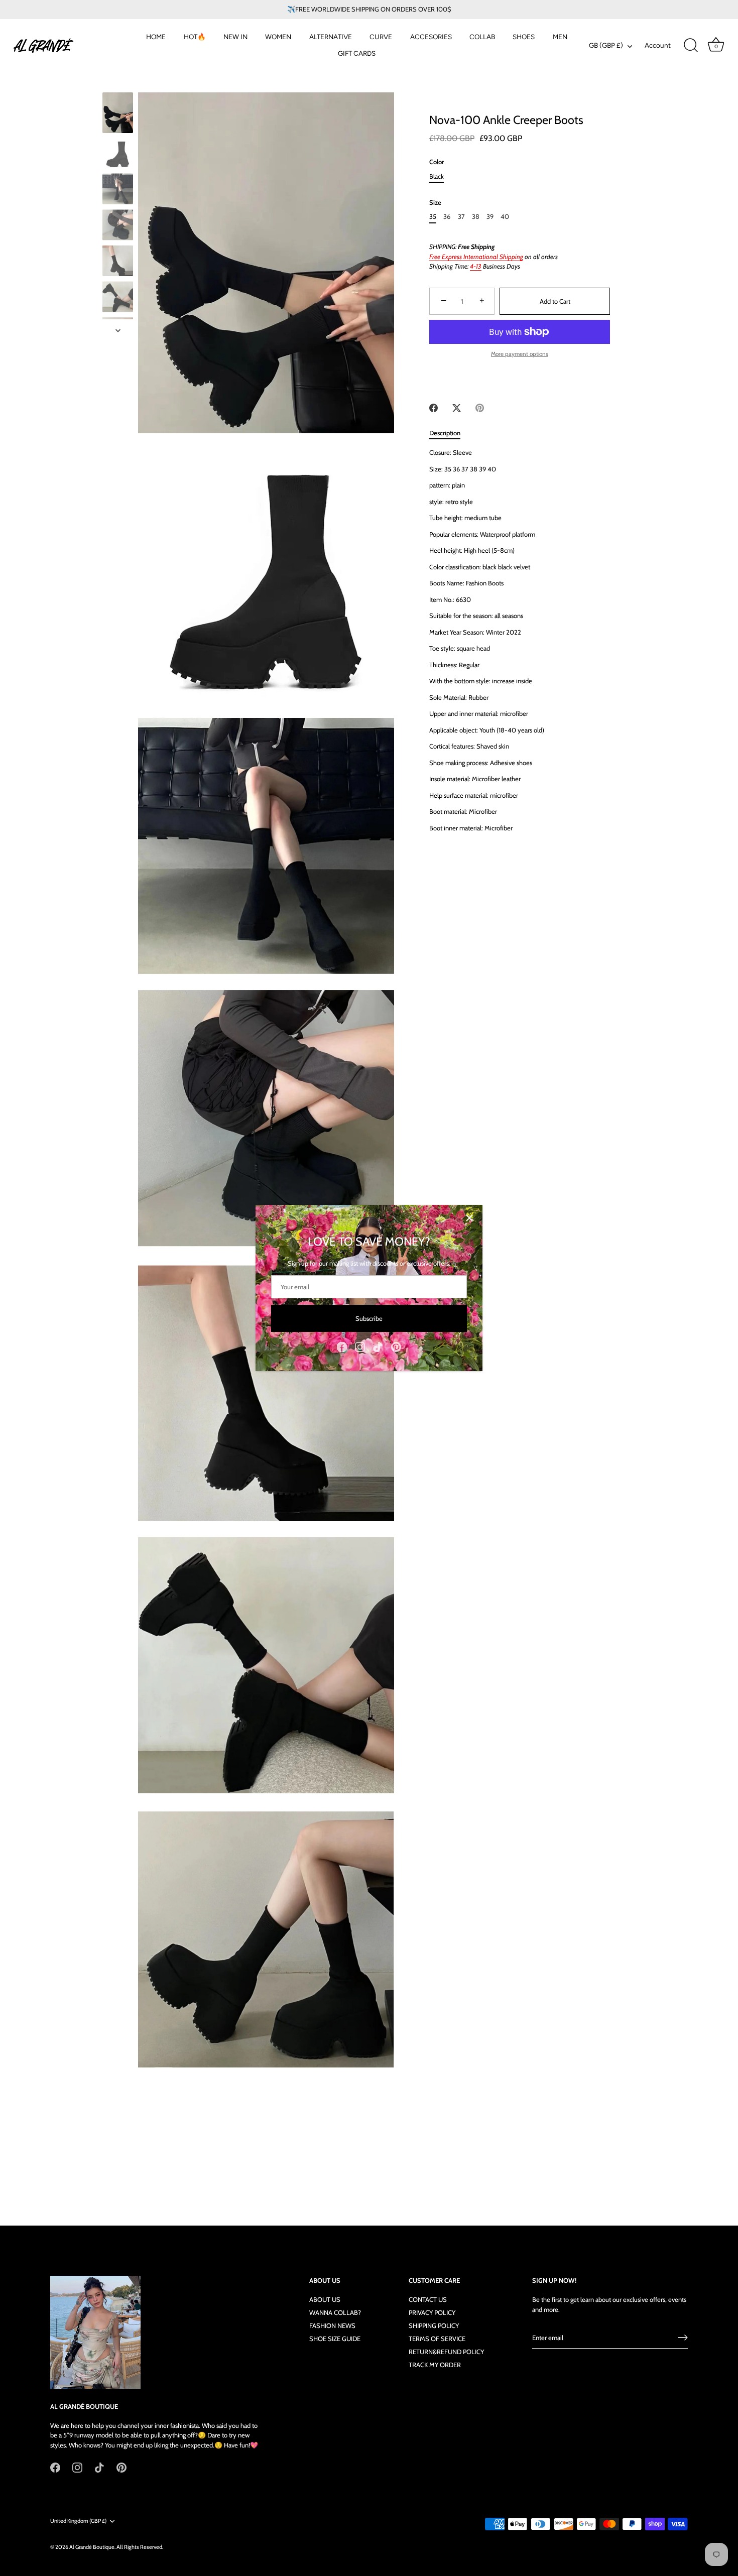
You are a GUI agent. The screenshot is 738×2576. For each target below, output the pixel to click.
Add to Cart (555, 301)
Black (437, 176)
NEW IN (235, 37)
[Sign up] (683, 2338)
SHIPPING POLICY (434, 2325)
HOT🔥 (195, 37)
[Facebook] (342, 1346)
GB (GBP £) (606, 45)
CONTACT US (428, 2299)
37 (461, 217)
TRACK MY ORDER (435, 2365)
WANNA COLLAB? (335, 2312)
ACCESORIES (431, 37)
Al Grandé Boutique (92, 2547)
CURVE (381, 37)
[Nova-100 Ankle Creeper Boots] (118, 113)
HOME (156, 37)
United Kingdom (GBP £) (78, 2521)
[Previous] (118, 83)
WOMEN (278, 37)
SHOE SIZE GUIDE (335, 2339)
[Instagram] (360, 1346)
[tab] (450, 433)
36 (447, 217)
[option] (118, 114)
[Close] (469, 1218)
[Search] (691, 46)
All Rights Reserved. (140, 2547)
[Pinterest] (396, 1346)
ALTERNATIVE (331, 37)
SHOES (524, 37)
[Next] (118, 330)
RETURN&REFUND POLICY (446, 2352)
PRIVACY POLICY (432, 2312)
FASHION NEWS (332, 2325)
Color (437, 162)
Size (435, 203)
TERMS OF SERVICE (437, 2339)
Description (445, 433)
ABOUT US (325, 2299)
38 (476, 217)
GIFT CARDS (357, 53)
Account (658, 45)
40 (505, 217)
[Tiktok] (378, 1346)
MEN (560, 37)
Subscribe (369, 1318)
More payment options (520, 354)
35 (433, 217)
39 (490, 217)
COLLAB (482, 37)
